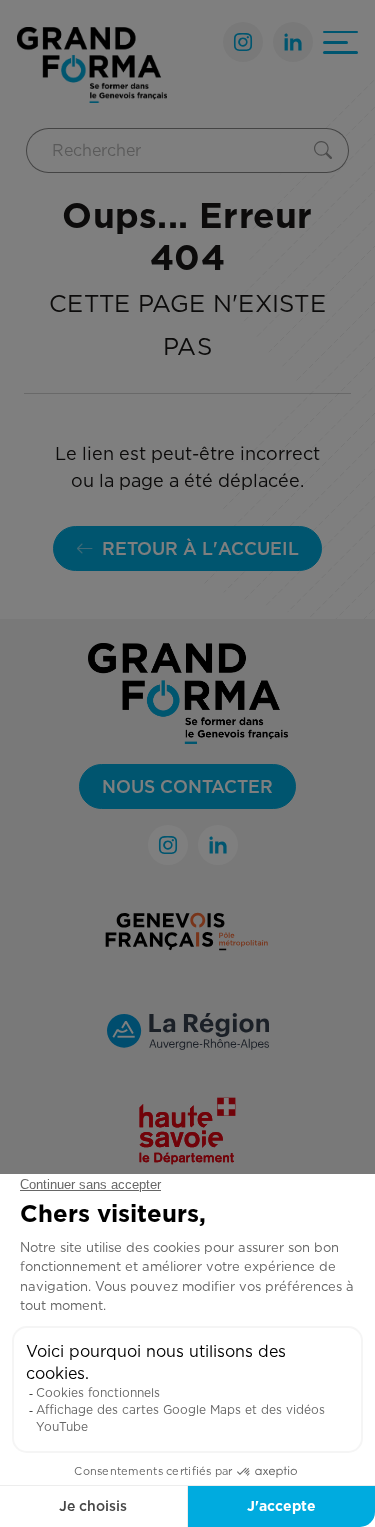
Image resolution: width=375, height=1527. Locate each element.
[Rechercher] (327, 150)
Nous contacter (187, 786)
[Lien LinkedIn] (293, 42)
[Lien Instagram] (243, 42)
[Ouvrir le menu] (340, 42)
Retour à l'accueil (200, 548)
